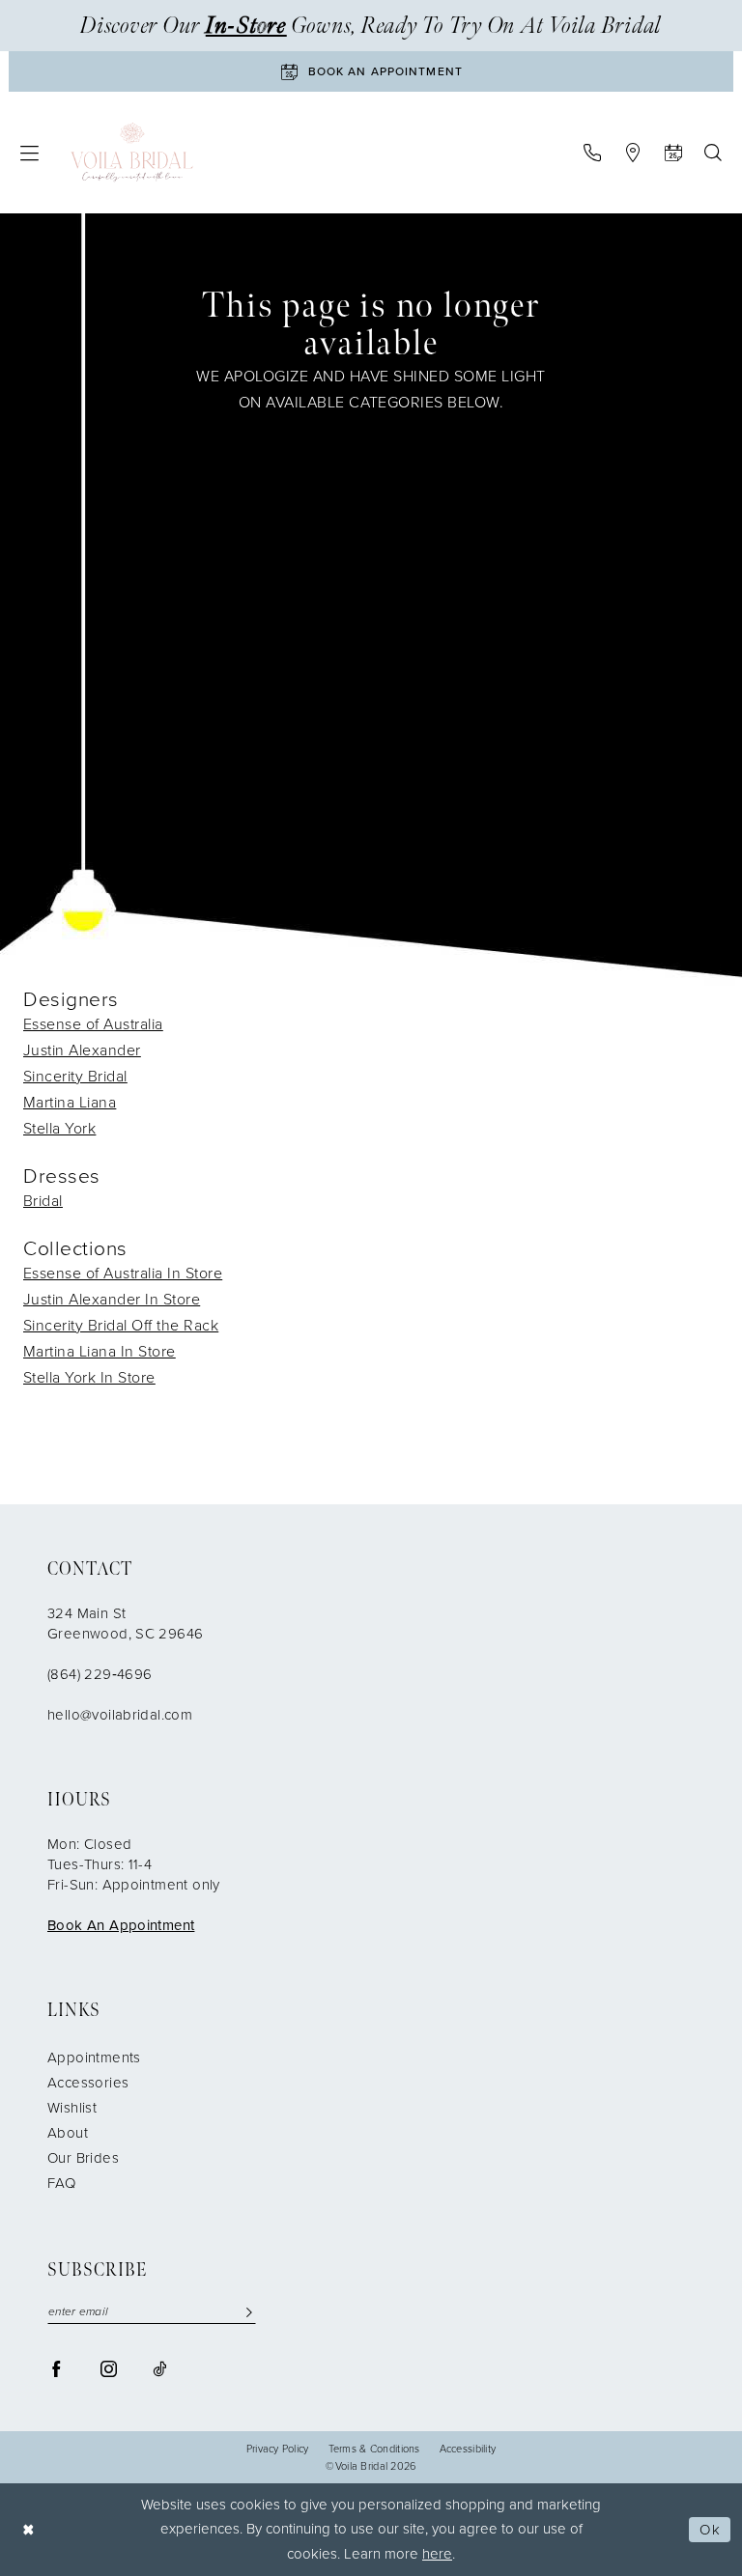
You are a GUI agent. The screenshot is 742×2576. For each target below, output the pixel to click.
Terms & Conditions (374, 2449)
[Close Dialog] (29, 2530)
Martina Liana (70, 1102)
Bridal (43, 1201)
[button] (30, 153)
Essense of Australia (93, 1024)
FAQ (61, 2183)
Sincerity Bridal (75, 1076)
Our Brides (83, 2158)
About (68, 2133)
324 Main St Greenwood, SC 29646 (125, 1624)
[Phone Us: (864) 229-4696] (592, 153)
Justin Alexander (82, 1050)
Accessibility (468, 2449)
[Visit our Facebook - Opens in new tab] (57, 2368)
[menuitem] (30, 153)
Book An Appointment (121, 1925)
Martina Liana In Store (100, 1351)
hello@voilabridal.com (120, 1715)
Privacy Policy (278, 2449)
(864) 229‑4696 (100, 1674)
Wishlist (72, 2108)
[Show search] (713, 153)
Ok (710, 2530)
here (437, 2554)
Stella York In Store (89, 1377)
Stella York (59, 1128)
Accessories (88, 2083)
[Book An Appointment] (673, 153)
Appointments (94, 2058)
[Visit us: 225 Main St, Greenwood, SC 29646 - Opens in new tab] (632, 153)
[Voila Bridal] (132, 153)
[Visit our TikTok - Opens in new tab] (159, 2368)
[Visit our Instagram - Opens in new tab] (109, 2368)
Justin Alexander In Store (112, 1299)
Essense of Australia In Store (123, 1273)
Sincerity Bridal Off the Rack (121, 1325)
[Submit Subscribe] (249, 2312)
